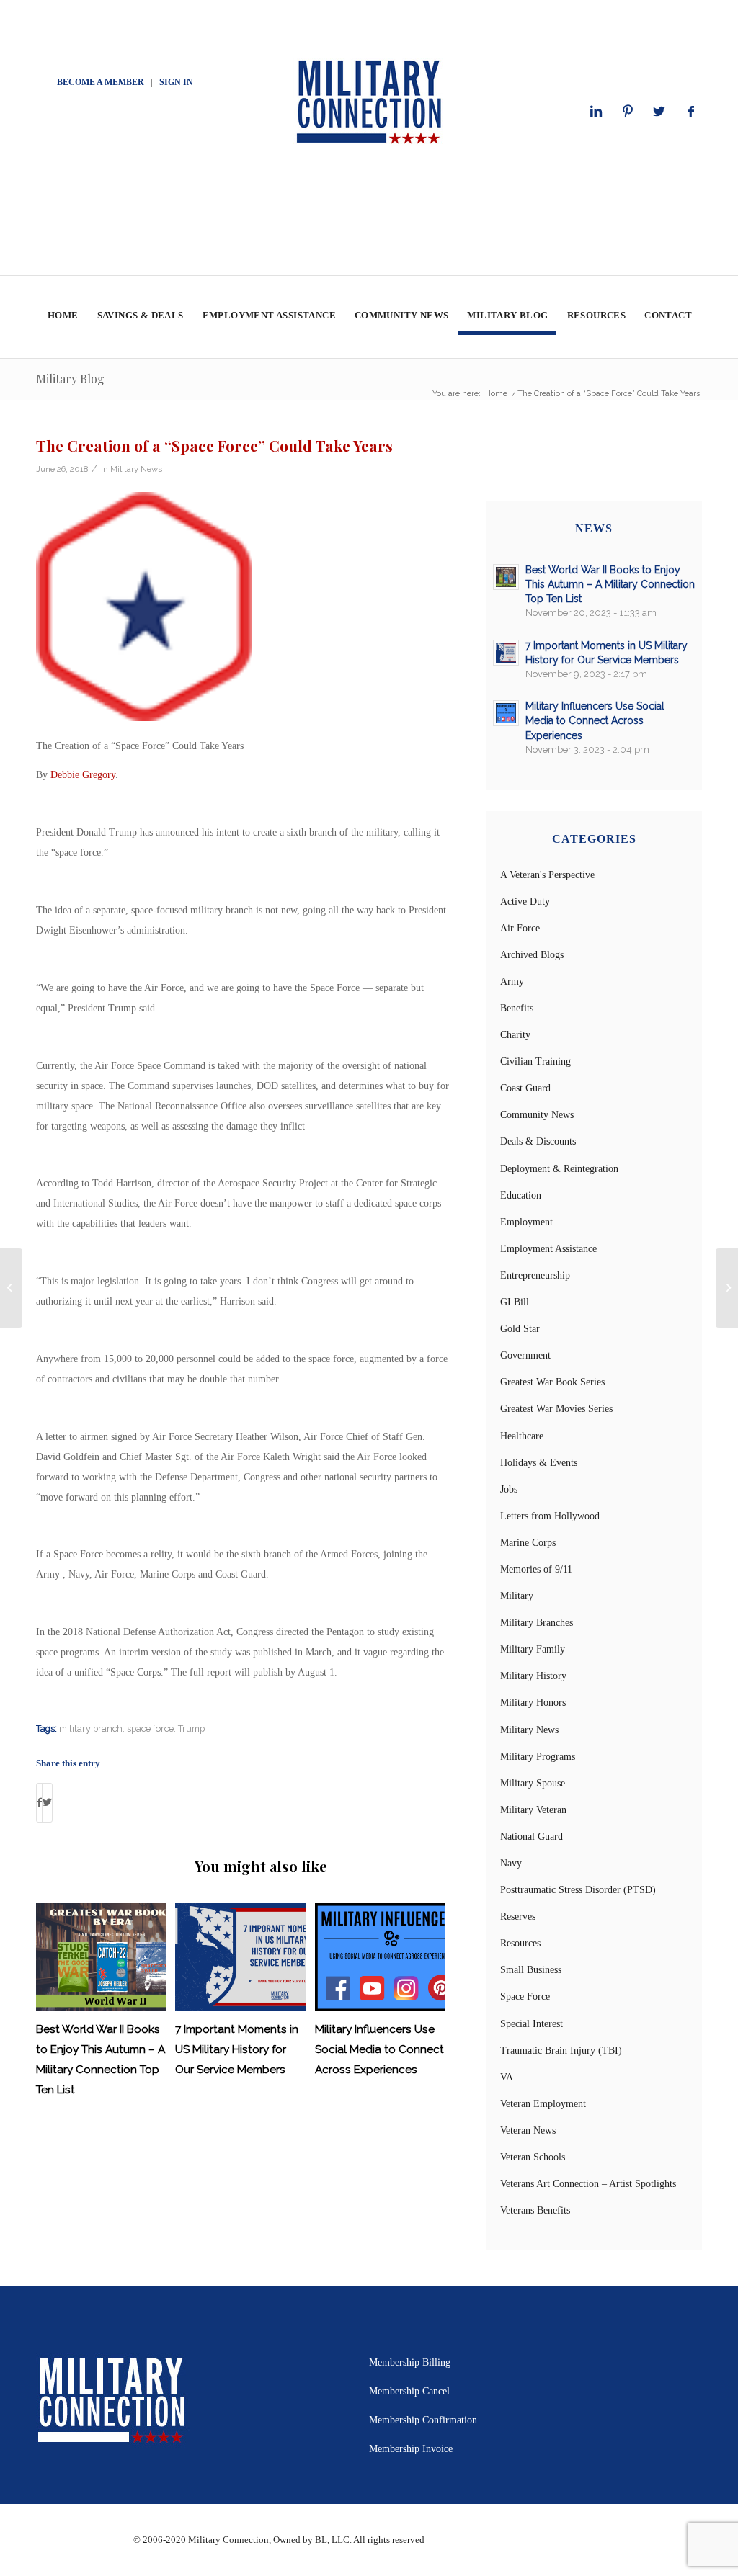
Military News (136, 469)
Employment (526, 1222)
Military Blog (70, 379)
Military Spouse (533, 1783)
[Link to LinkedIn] (596, 112)
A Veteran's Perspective (547, 875)
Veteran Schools (533, 2157)
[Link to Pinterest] (628, 112)
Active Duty (525, 902)
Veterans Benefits (535, 2210)
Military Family (533, 1649)
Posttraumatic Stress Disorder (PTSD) (578, 1890)
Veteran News (528, 2130)
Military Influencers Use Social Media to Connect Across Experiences (379, 2049)
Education (521, 1195)
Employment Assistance (548, 1249)
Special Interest (532, 2024)
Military (517, 1596)
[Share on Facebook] (39, 1803)
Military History (533, 1676)
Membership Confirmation (423, 2420)
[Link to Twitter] (659, 112)
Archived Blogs (532, 955)
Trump (191, 1728)
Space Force (525, 1996)
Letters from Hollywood (550, 1516)
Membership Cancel (409, 2391)
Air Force (520, 928)
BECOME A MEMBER (101, 82)
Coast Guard (525, 1088)
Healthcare (522, 1436)
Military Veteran (533, 1810)
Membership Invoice (411, 2449)
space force (150, 1728)
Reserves (518, 1917)
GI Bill (515, 1302)
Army (512, 981)
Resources (520, 1943)
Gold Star (520, 1329)
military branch (91, 1728)
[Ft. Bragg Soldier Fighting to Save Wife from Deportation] (11, 1288)
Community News (537, 1115)
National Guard (532, 1837)
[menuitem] (62, 317)
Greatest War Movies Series (556, 1409)
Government (525, 1355)
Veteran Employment (543, 2104)
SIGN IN (176, 82)
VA (507, 2077)
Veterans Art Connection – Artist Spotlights (588, 2184)
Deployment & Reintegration (559, 1169)
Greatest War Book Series (552, 1382)
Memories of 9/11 (536, 1569)
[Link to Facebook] (691, 112)
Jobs (509, 1489)
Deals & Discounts (538, 1141)
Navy (511, 1863)
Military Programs (538, 1757)
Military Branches (537, 1623)
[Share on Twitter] (47, 1803)
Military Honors (533, 1703)
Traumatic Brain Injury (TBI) (561, 2050)
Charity (515, 1035)
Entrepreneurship (535, 1275)
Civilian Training (535, 1061)
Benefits (517, 1008)
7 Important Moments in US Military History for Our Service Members (237, 2049)
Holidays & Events (539, 1463)
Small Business (531, 1970)
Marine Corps (528, 1543)
